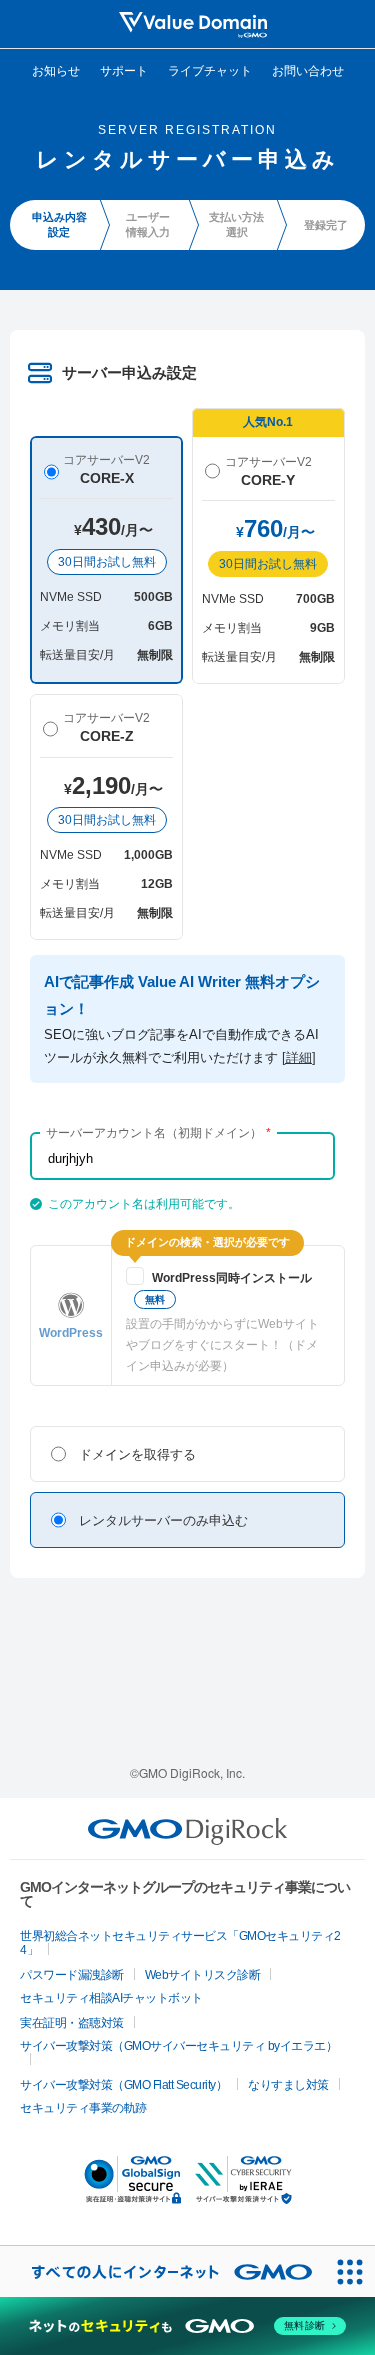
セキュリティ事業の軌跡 (83, 2108)
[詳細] (299, 1057)
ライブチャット (210, 69)
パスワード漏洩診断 (72, 1975)
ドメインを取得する (137, 1454)
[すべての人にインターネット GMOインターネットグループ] (162, 2271)
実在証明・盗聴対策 (72, 2023)
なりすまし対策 (288, 2085)
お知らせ (56, 69)
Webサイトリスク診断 (203, 1975)
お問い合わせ (308, 69)
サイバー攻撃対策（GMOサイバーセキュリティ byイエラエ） (178, 2046)
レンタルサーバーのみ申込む (163, 1520)
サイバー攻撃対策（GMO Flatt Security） (123, 2085)
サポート (124, 69)
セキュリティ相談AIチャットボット (111, 1998)
